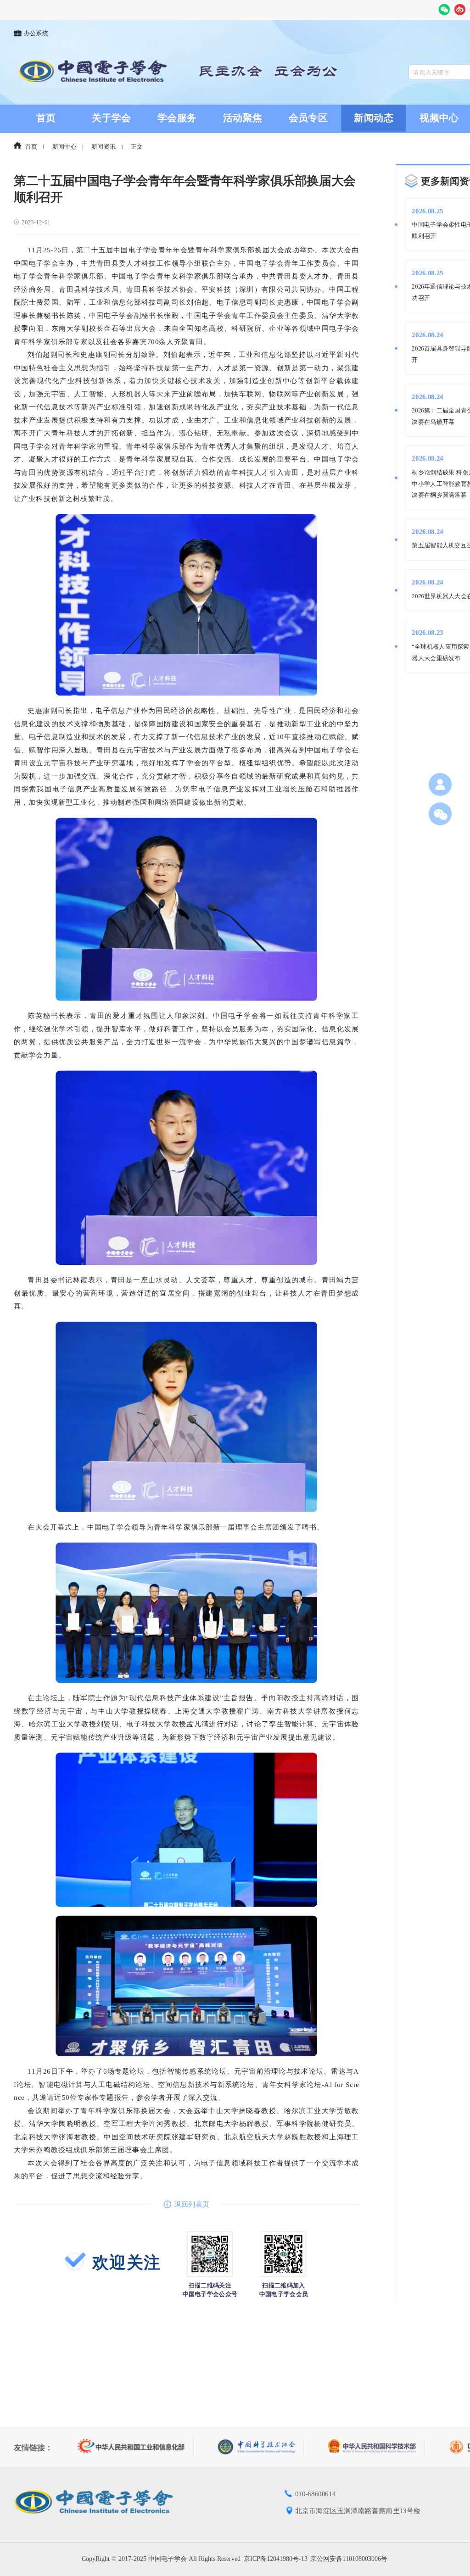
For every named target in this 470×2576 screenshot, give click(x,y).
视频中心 (439, 118)
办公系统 (36, 33)
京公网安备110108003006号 (349, 2559)
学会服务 (177, 118)
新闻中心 (64, 147)
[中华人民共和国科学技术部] (376, 2447)
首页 (46, 118)
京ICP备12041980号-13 (276, 2559)
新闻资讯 (104, 147)
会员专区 (308, 118)
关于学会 (111, 118)
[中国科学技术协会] (261, 2447)
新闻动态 (374, 118)
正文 (137, 147)
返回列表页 (192, 2204)
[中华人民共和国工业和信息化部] (136, 2448)
